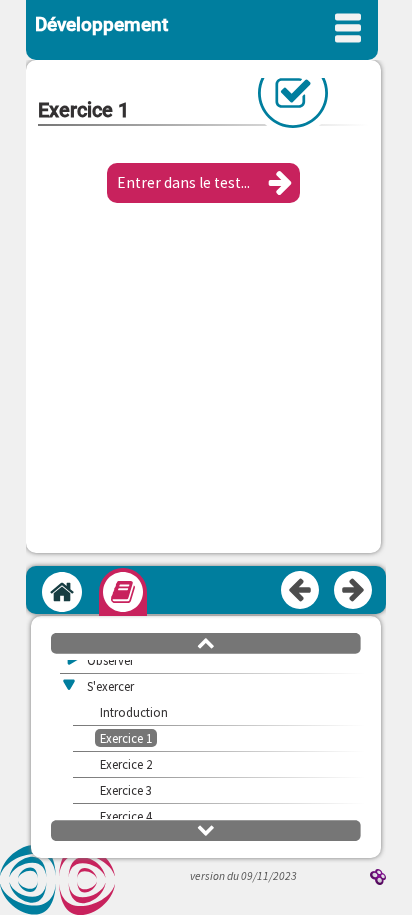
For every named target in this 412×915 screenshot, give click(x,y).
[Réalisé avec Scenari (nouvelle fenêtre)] (378, 878)
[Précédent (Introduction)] (301, 591)
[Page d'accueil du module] (62, 592)
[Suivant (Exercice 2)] (354, 591)
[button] (203, 183)
